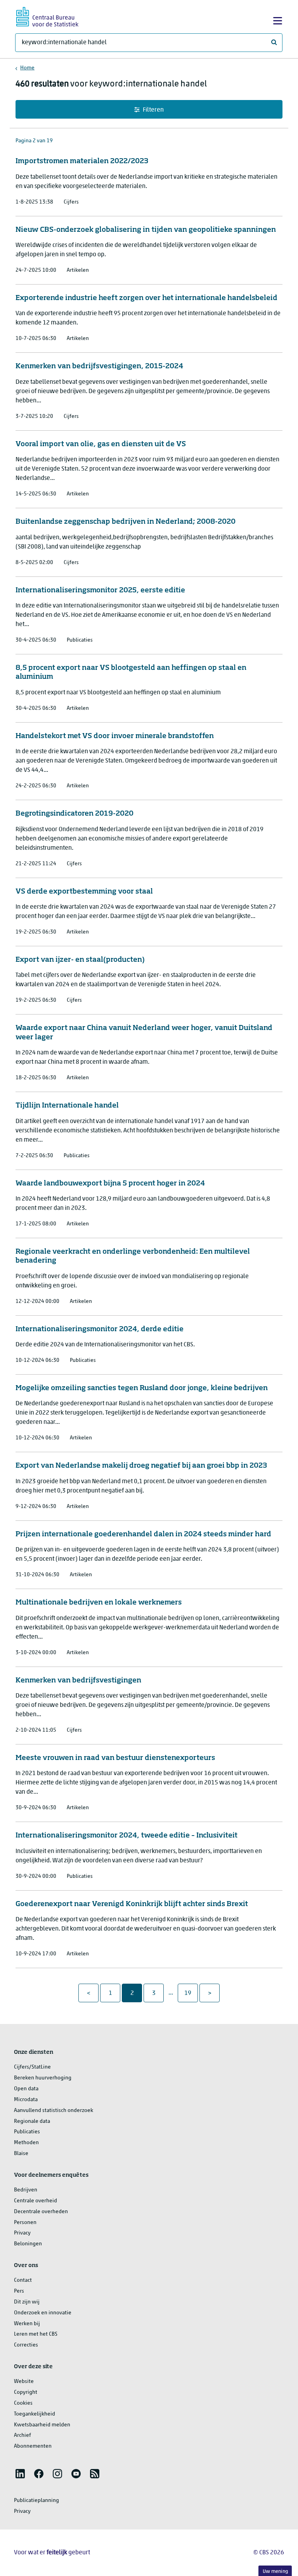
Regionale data (32, 2121)
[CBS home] (47, 16)
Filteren (153, 110)
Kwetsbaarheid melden (42, 2425)
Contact (23, 2280)
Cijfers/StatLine (32, 2067)
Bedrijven (26, 2190)
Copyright (26, 2392)
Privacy (22, 2233)
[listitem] (20, 2474)
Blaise (21, 2154)
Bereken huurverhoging (43, 2078)
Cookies (23, 2403)
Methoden (26, 2143)
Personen (25, 2223)
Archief (23, 2435)
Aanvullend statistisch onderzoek (54, 2111)
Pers (19, 2291)
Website (24, 2382)
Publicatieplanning (36, 2501)
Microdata (26, 2100)
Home (27, 68)
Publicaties (27, 2132)
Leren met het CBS (36, 2334)
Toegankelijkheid (35, 2414)
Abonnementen (33, 2446)
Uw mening (275, 2572)
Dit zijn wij (27, 2302)
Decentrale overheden (41, 2212)
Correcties (26, 2345)
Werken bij (27, 2324)
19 (191, 1993)
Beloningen (28, 2244)
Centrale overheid (36, 2201)
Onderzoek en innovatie (43, 2313)
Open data (26, 2089)
